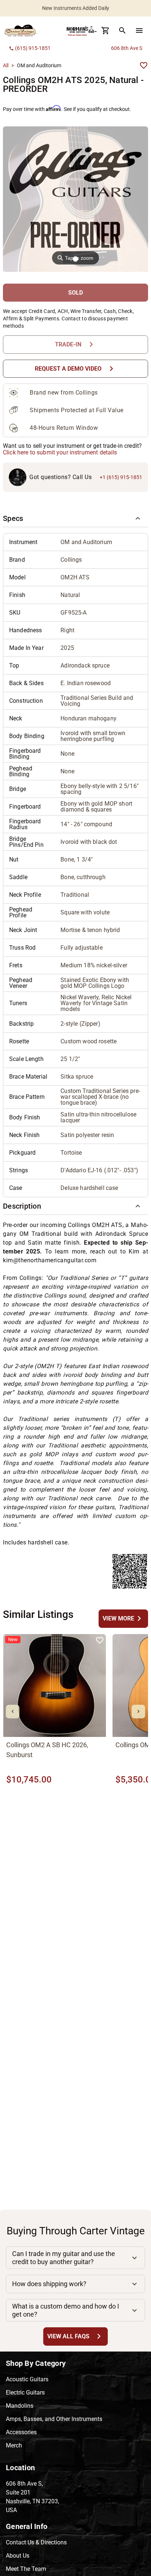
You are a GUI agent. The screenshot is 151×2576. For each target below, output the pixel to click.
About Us (18, 2556)
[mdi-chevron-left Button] (13, 1711)
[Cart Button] (106, 30)
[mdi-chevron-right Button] (138, 1711)
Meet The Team (26, 2569)
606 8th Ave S (127, 48)
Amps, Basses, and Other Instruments (54, 2419)
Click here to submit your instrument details (60, 452)
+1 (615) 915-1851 (121, 477)
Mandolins (20, 2406)
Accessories (21, 2432)
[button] (75, 518)
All (6, 65)
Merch (14, 2445)
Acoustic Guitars (27, 2379)
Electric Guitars (25, 2392)
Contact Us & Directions (36, 2542)
